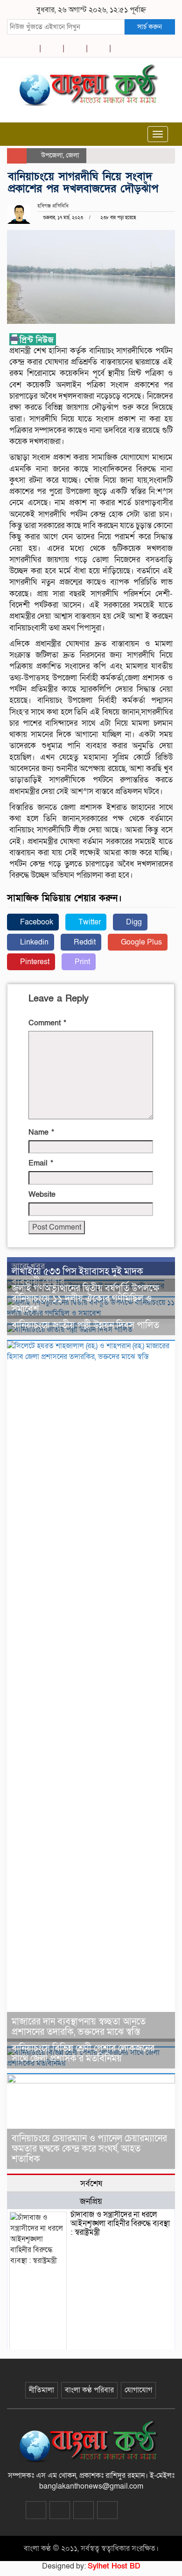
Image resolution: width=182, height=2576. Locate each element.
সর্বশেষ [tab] (91, 2183)
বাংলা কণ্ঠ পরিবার (89, 2390)
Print (81, 962)
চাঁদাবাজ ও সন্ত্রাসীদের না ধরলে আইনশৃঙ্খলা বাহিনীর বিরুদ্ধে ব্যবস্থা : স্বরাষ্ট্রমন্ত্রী (120, 2223)
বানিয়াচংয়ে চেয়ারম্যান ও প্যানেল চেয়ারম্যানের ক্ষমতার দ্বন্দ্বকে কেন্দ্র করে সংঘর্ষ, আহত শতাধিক (89, 2149)
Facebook (36, 922)
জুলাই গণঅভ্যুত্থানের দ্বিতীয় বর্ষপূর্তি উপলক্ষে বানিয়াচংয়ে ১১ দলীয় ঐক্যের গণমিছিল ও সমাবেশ (85, 1299)
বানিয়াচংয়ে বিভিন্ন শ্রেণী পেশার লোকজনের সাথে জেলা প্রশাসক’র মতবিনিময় (83, 2054)
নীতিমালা (42, 2390)
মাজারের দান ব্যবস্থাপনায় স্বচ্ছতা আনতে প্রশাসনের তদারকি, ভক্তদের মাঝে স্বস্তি (79, 2027)
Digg (133, 922)
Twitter (89, 922)
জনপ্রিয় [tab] (91, 2201)
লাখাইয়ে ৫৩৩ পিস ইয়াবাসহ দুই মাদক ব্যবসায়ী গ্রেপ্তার (77, 1277)
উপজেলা (52, 155)
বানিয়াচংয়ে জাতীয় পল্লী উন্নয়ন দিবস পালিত (85, 1325)
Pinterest (34, 962)
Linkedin (33, 942)
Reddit (84, 942)
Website (42, 1195)
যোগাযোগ (138, 2390)
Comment (47, 1023)
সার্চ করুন (150, 27)
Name (41, 1132)
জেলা (73, 155)
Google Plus (140, 942)
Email (41, 1163)
